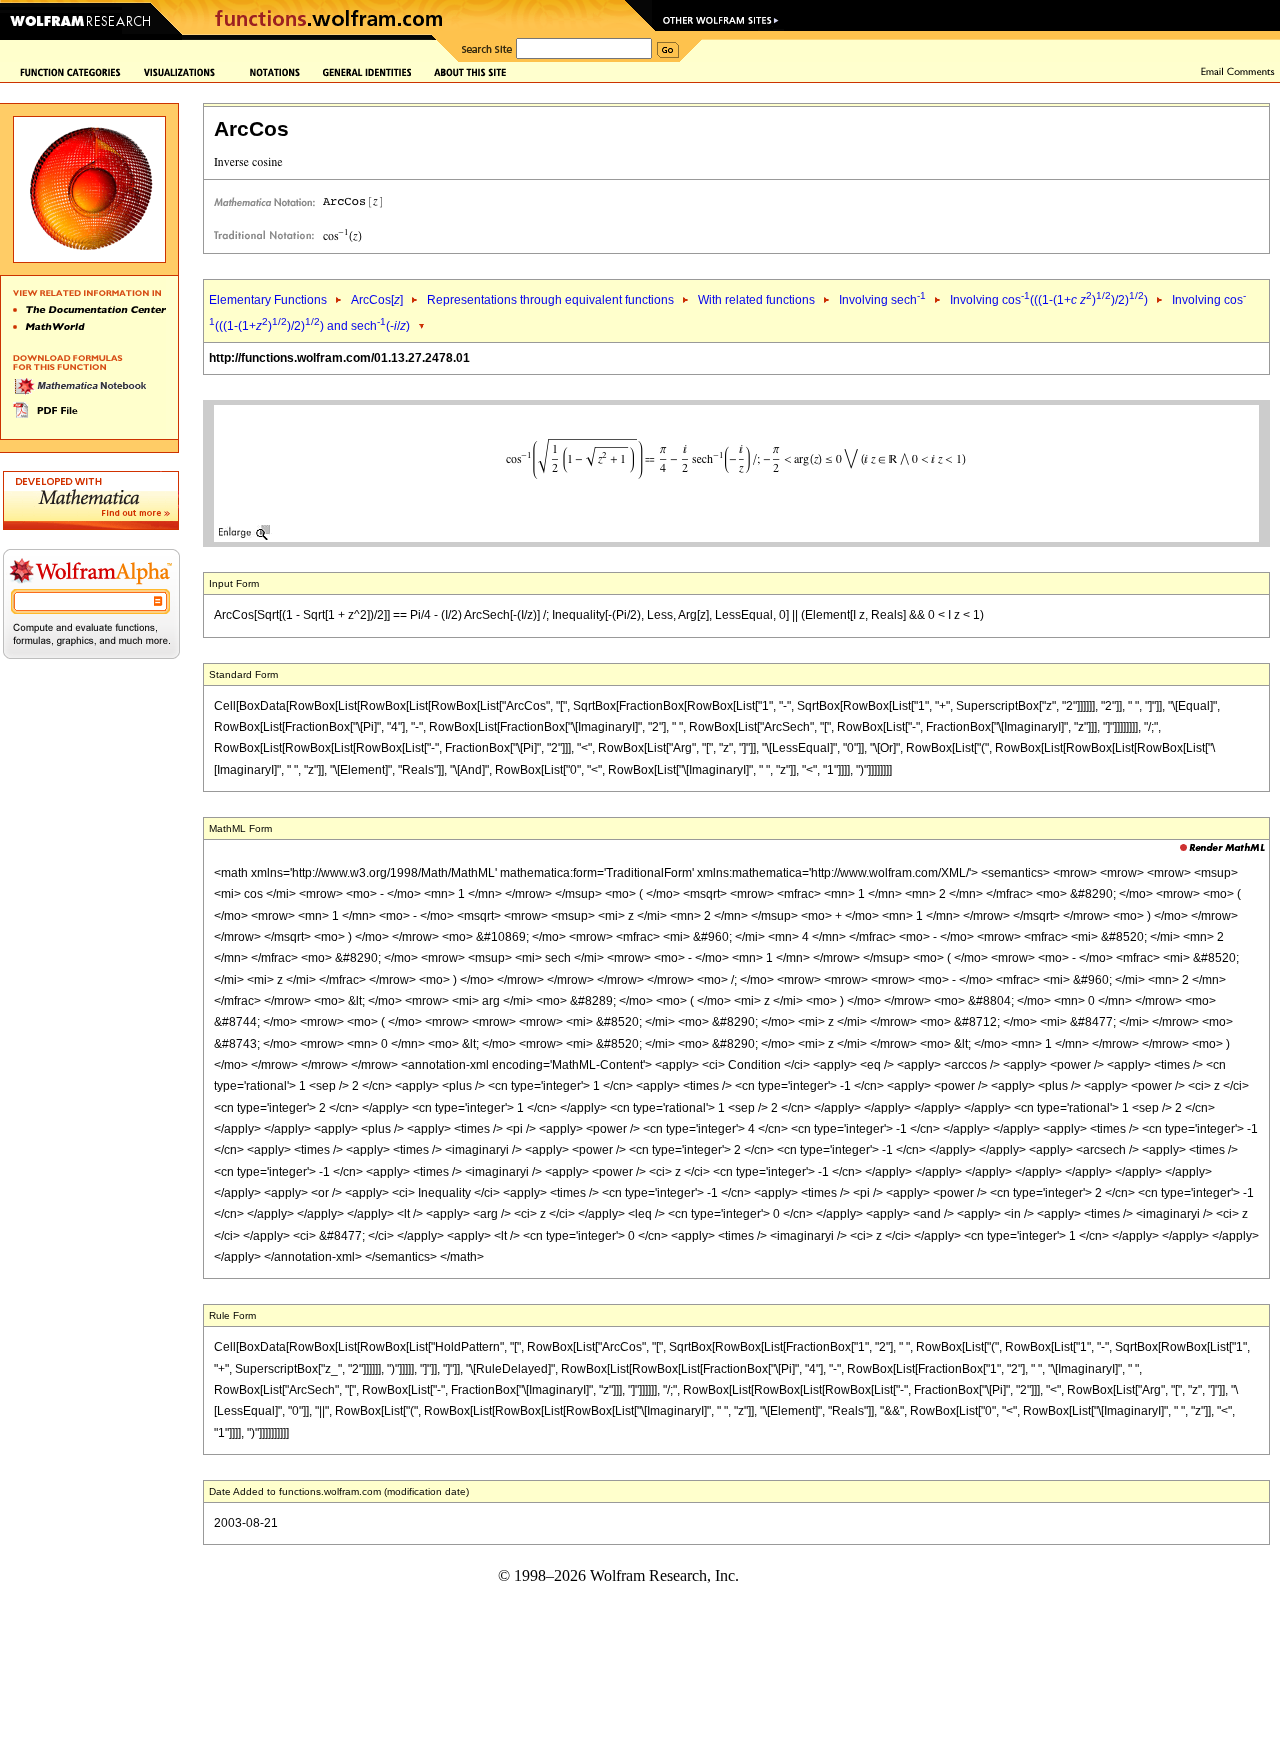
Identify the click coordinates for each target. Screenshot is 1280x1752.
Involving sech (882, 300)
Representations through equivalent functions (550, 300)
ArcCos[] (377, 300)
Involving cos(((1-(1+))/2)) (1049, 300)
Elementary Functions (268, 300)
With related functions (756, 300)
